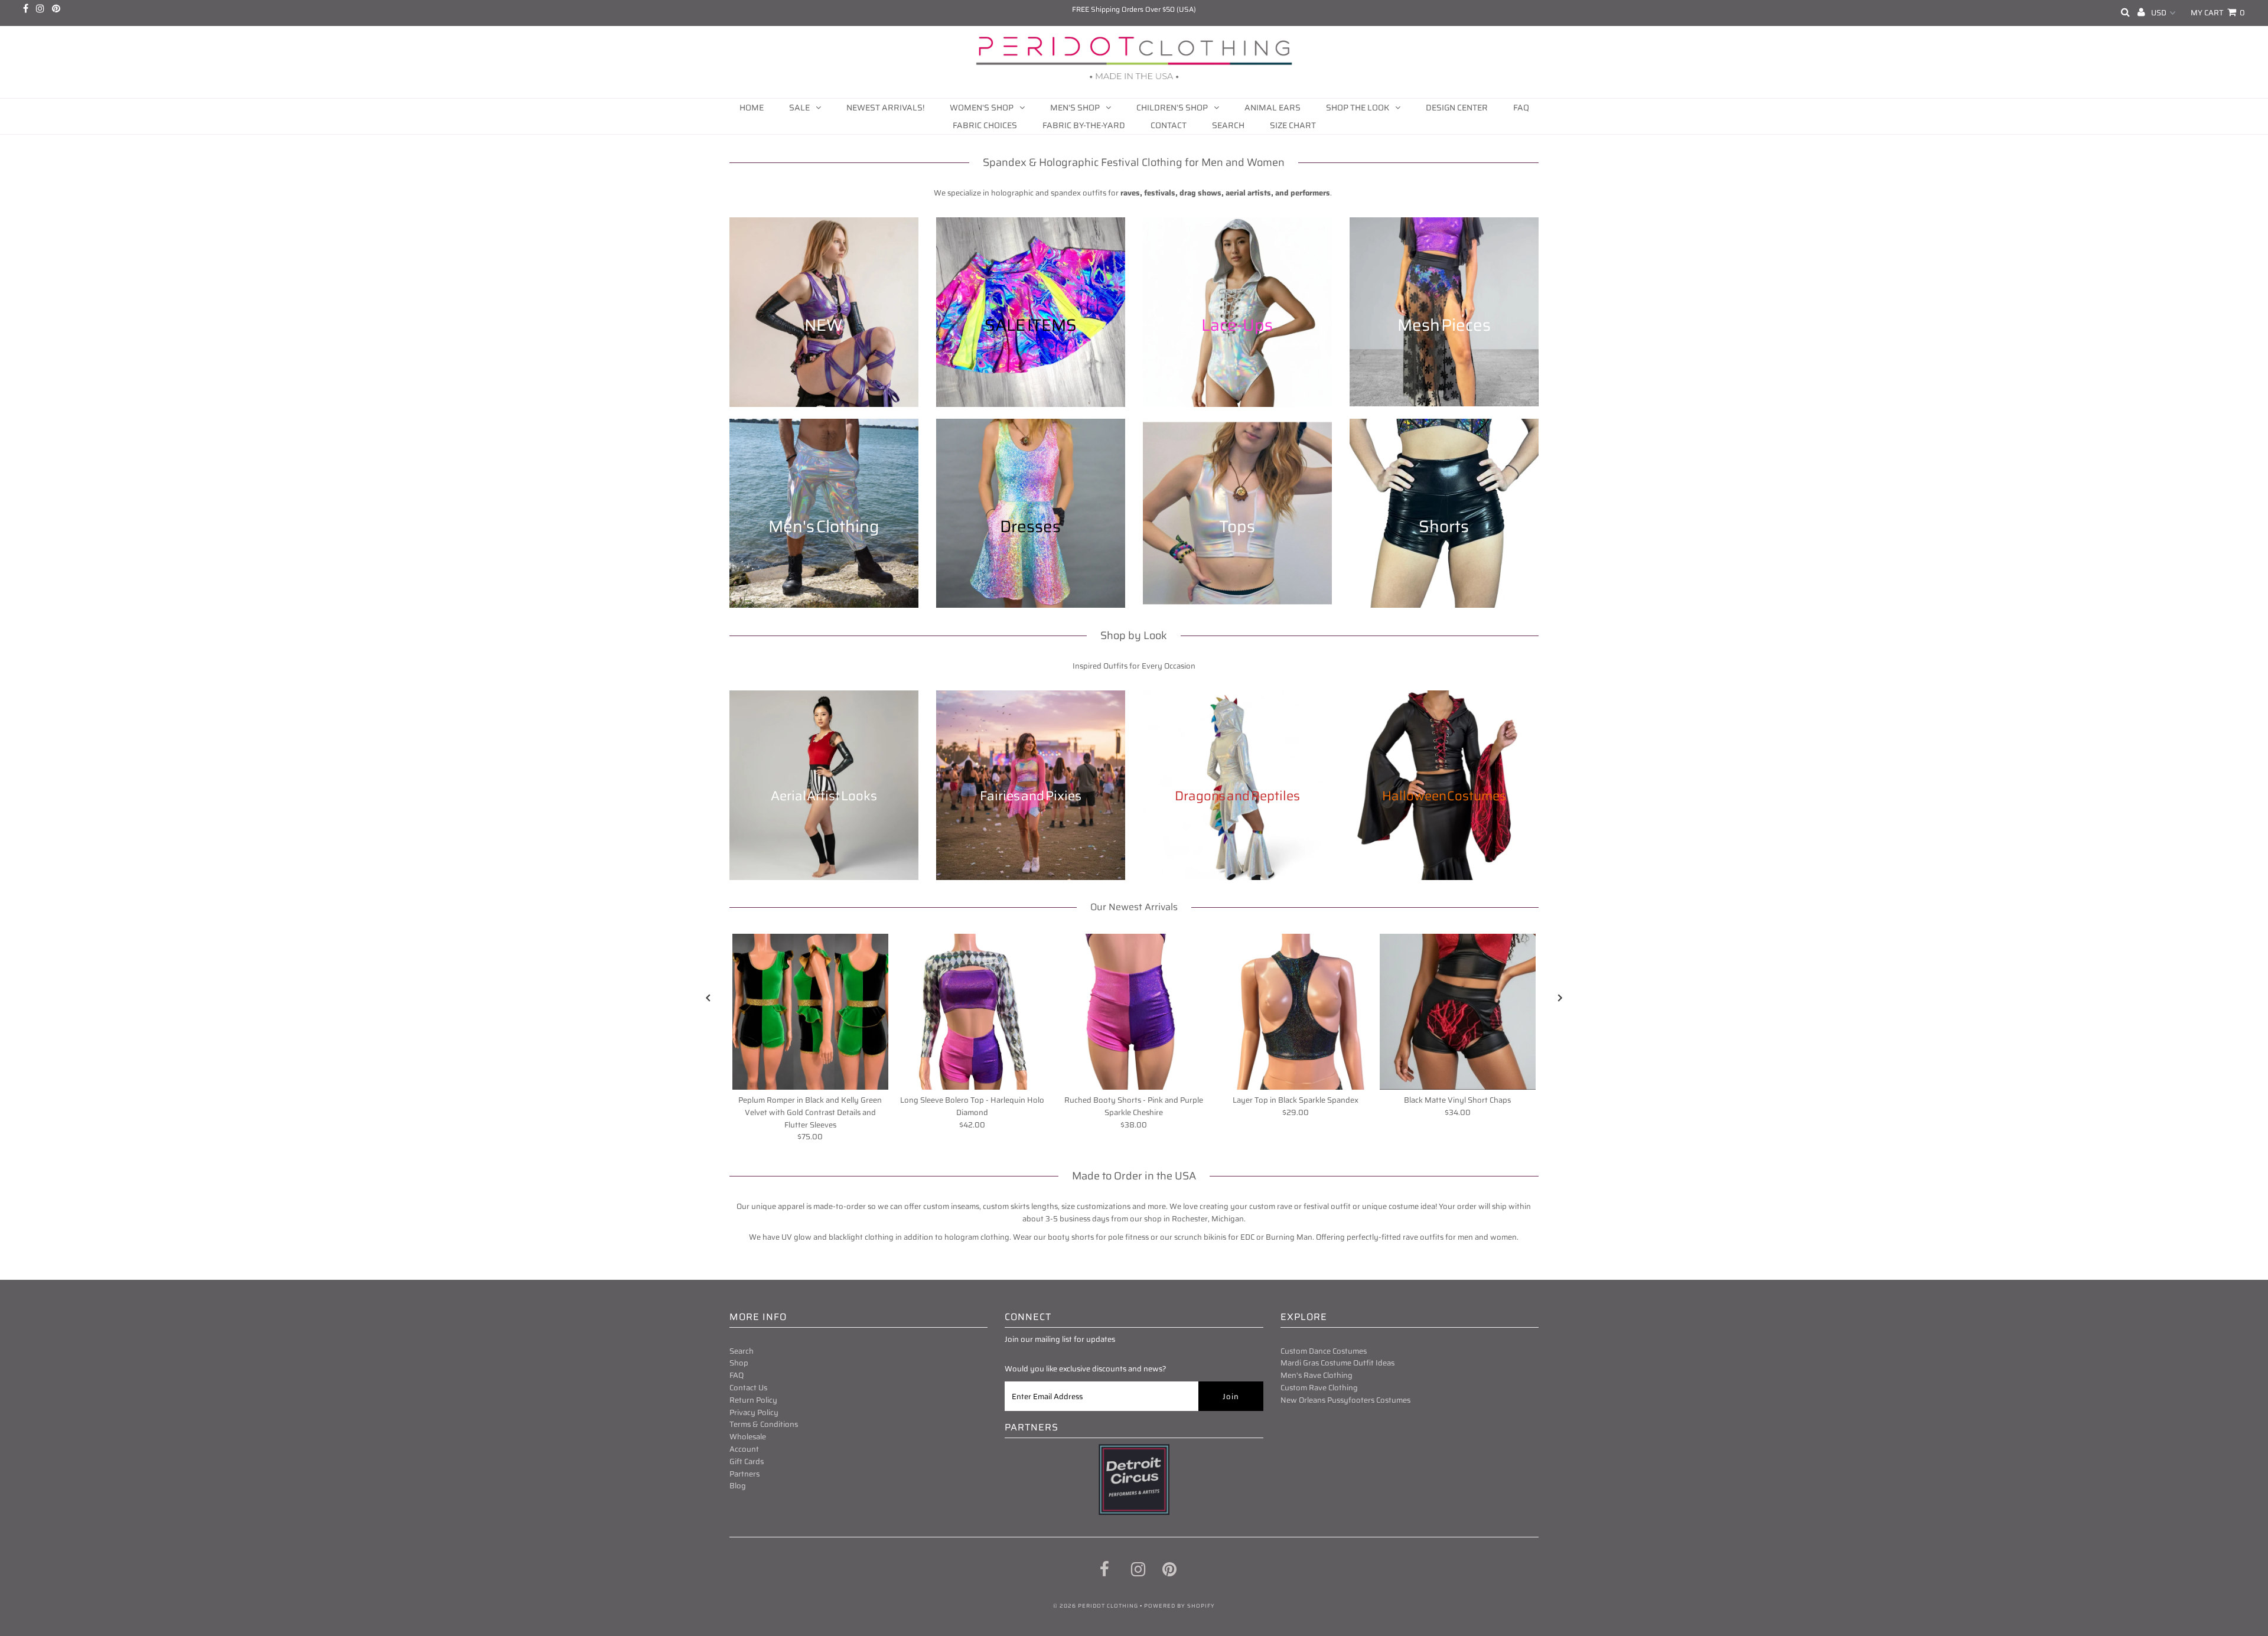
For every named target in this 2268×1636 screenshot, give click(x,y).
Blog (738, 1486)
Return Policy (753, 1400)
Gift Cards (747, 1461)
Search (1228, 125)
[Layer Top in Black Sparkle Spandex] (1296, 1012)
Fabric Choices (985, 125)
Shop (739, 1363)
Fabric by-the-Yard (1084, 125)
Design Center (1457, 107)
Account (744, 1449)
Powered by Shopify (1179, 1606)
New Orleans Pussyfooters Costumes (1345, 1400)
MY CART (2218, 13)
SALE (799, 107)
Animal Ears (1273, 107)
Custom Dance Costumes (1324, 1351)
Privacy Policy (754, 1412)
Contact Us (748, 1388)
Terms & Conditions (764, 1424)
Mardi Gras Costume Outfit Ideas (1337, 1363)
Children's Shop (1172, 107)
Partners (744, 1474)
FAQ (1521, 107)
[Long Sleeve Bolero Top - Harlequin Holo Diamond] (972, 1012)
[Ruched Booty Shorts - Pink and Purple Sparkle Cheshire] (1134, 1012)
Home (752, 107)
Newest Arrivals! (885, 107)
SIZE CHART (1293, 125)
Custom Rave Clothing (1319, 1388)
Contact (1169, 125)
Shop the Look (1358, 107)
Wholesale (748, 1437)
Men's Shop (1075, 107)
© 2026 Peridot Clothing (1096, 1606)
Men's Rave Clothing (1317, 1375)
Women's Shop (982, 107)
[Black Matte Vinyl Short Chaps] (1458, 1012)
